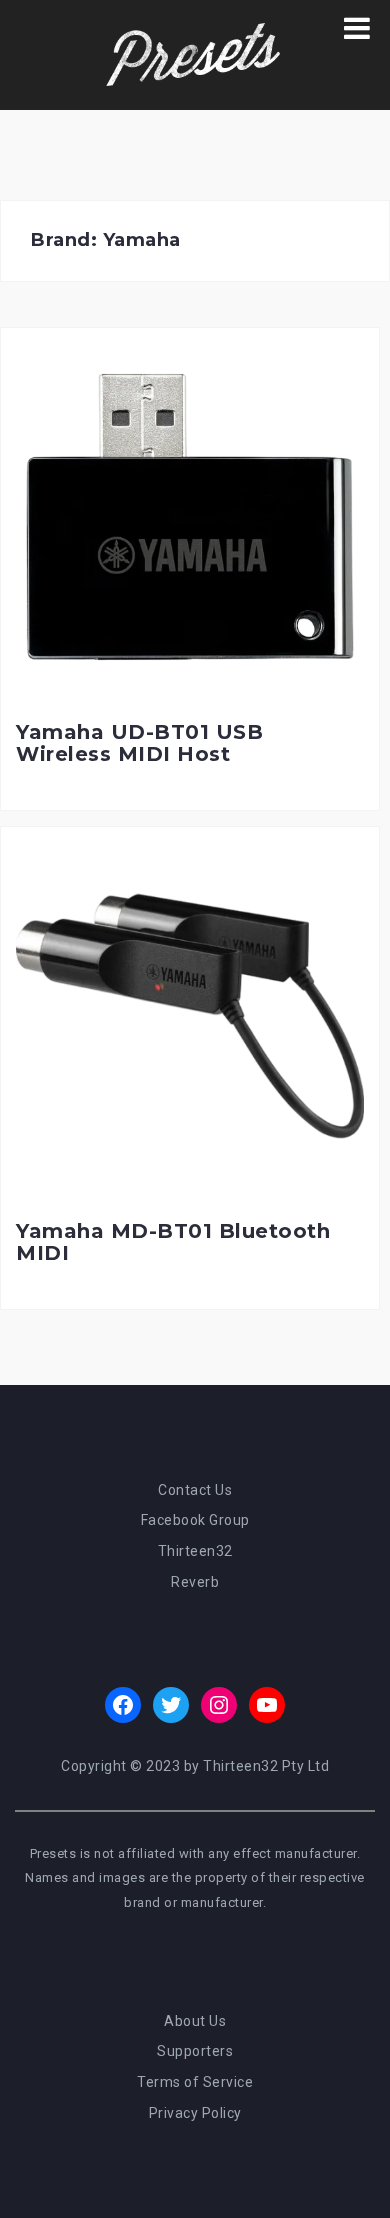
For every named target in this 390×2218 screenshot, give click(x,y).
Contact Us (195, 1490)
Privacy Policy (195, 2113)
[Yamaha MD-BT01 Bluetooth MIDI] (190, 1015)
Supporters (195, 2051)
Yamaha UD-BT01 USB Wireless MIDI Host (139, 743)
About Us (195, 2021)
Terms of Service (195, 2082)
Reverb (195, 1582)
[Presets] (195, 54)
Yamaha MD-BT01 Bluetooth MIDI (173, 1242)
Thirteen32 (195, 1551)
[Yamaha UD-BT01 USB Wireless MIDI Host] (190, 516)
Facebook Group (195, 1520)
